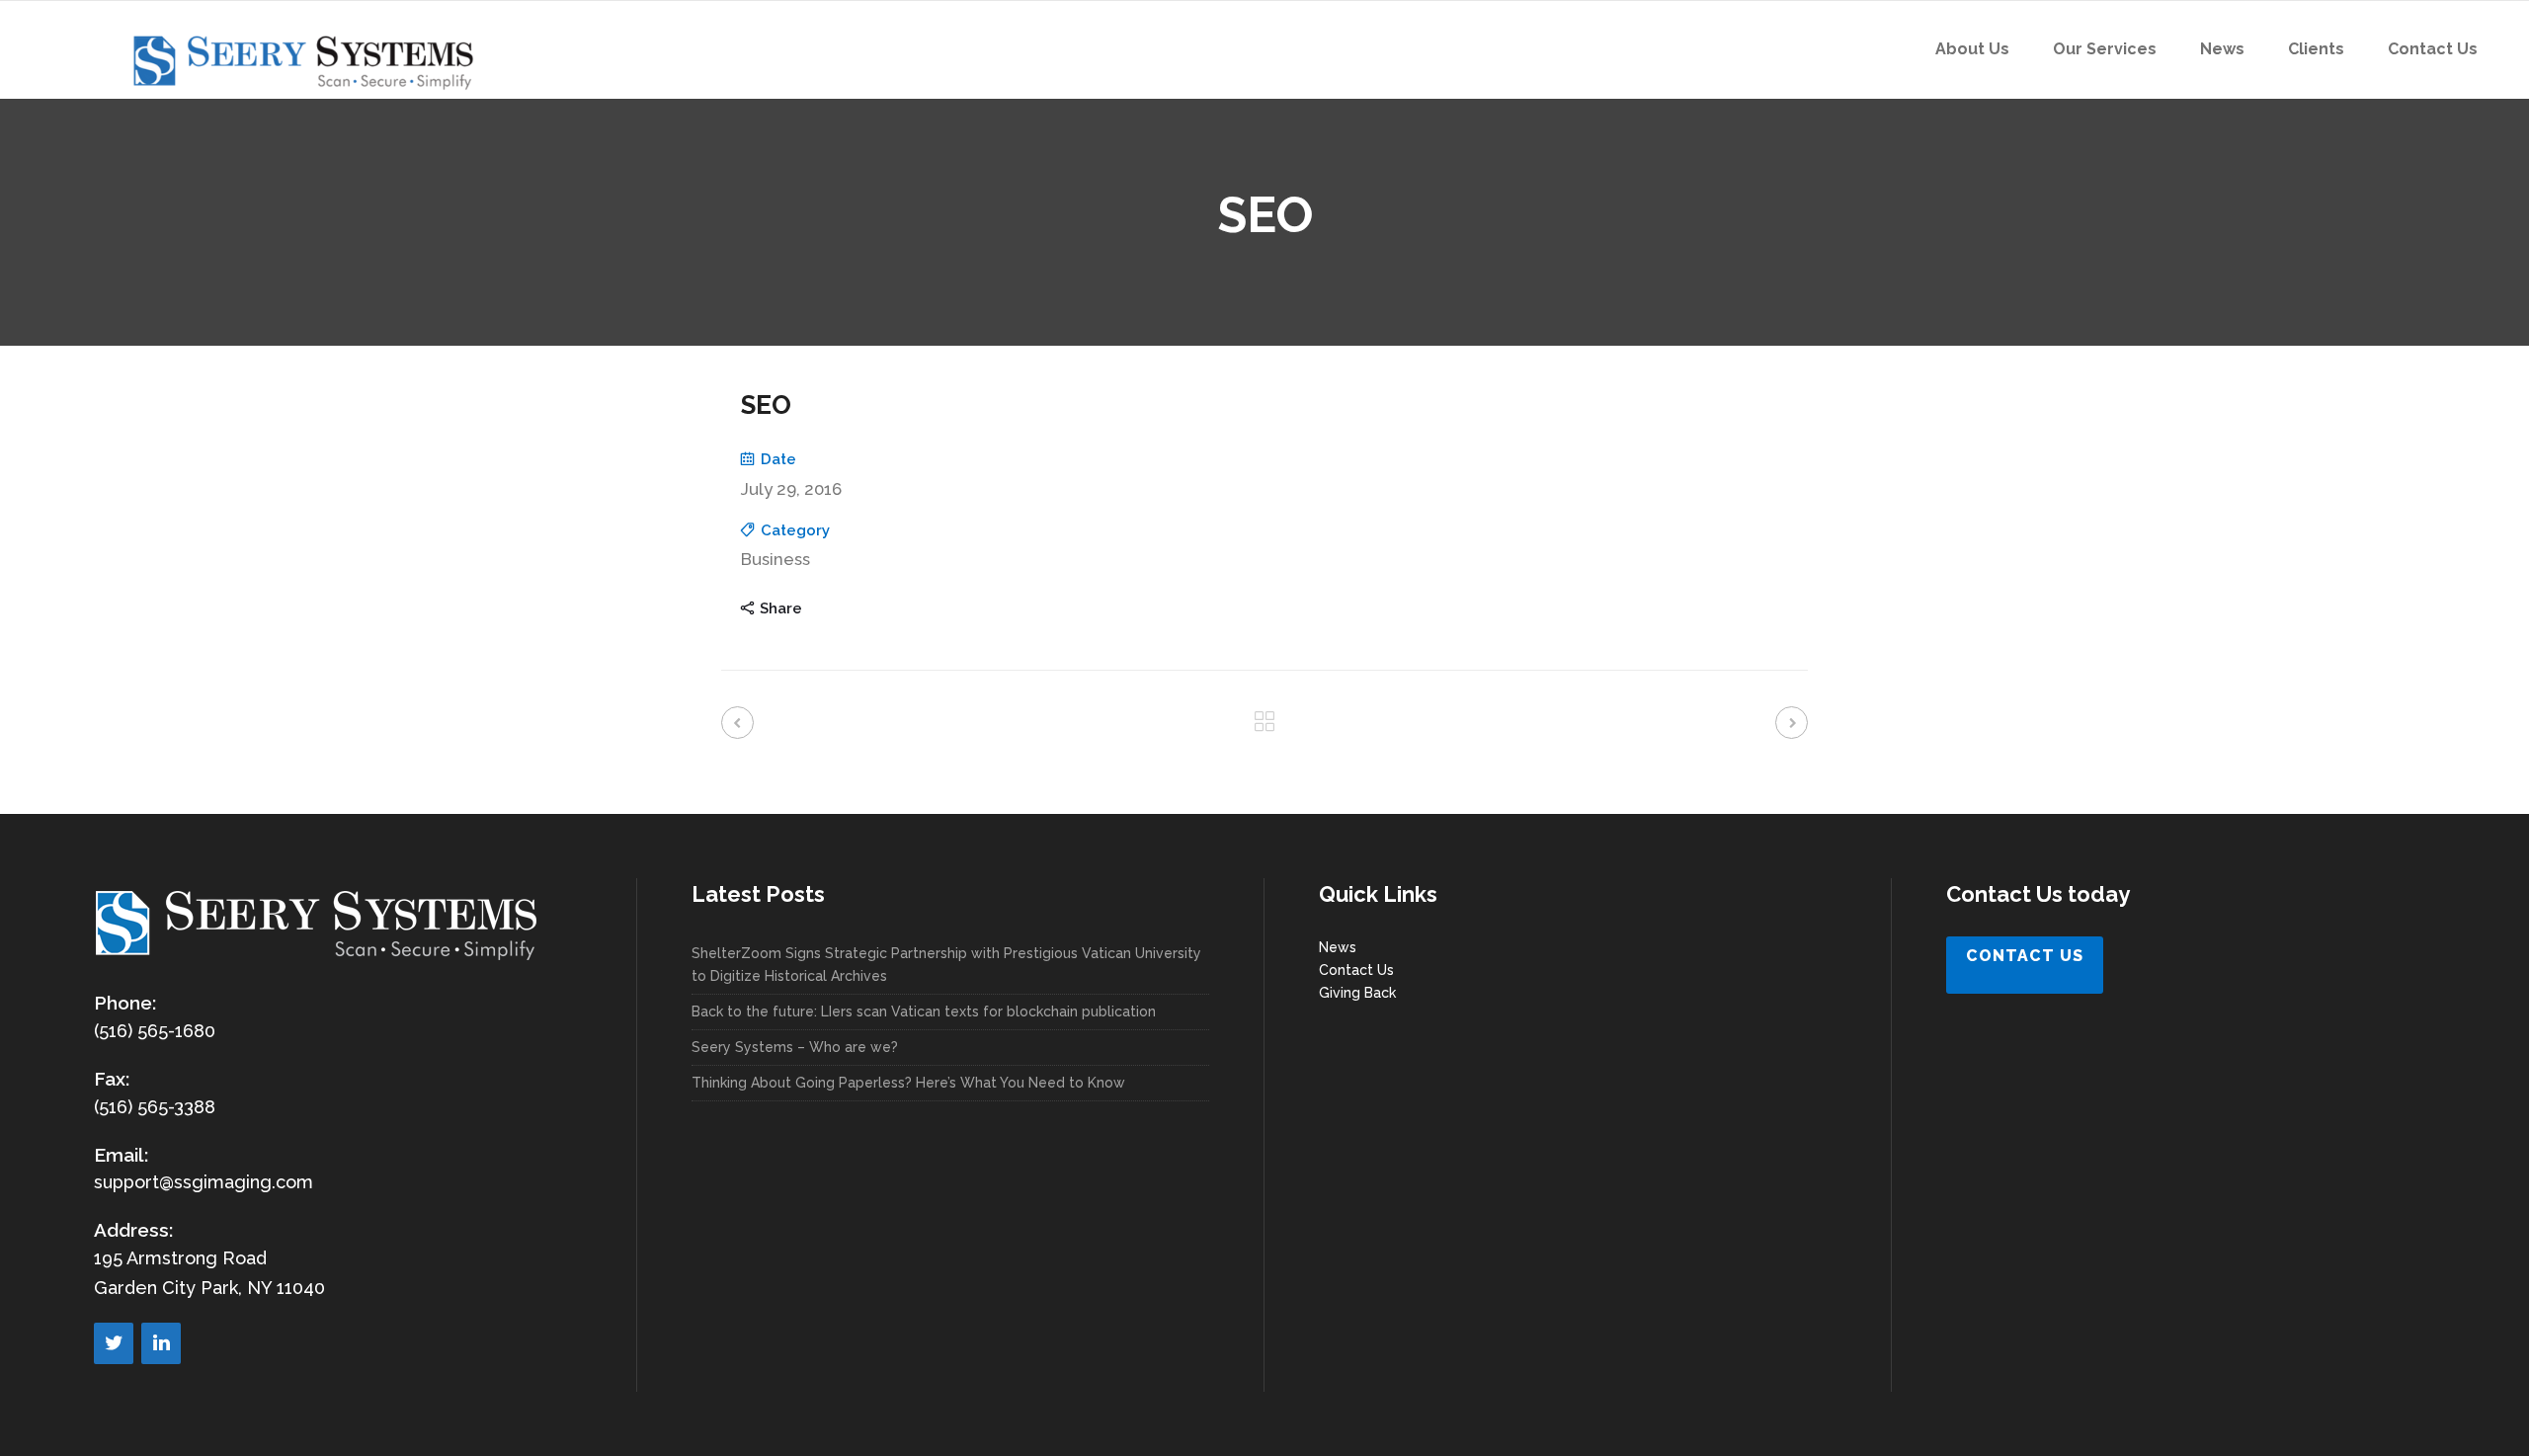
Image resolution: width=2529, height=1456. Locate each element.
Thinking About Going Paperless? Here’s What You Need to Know (908, 1083)
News (1338, 947)
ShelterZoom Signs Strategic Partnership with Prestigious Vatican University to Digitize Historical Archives (946, 965)
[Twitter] (114, 1343)
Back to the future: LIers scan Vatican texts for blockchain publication (924, 1011)
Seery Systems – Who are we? (795, 1047)
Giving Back (1357, 993)
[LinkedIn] (161, 1343)
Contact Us (1356, 970)
